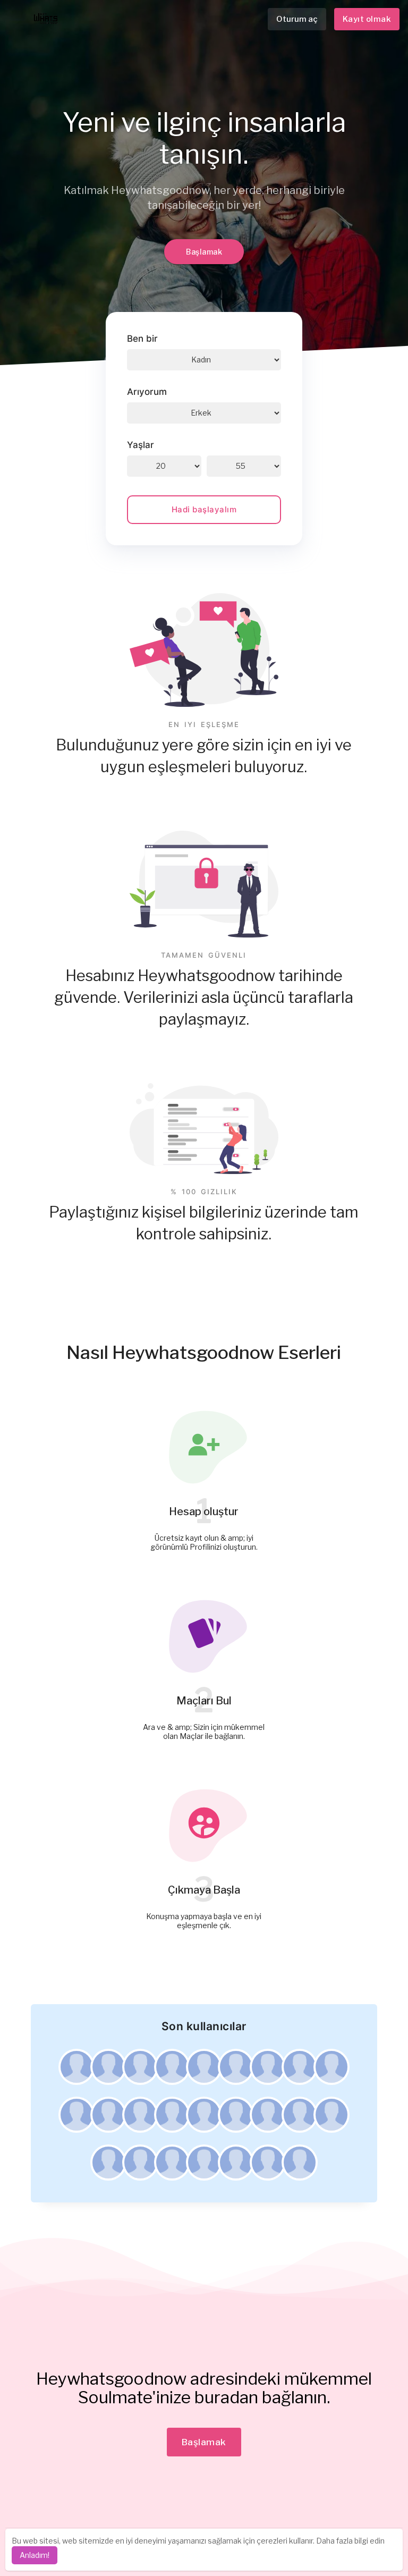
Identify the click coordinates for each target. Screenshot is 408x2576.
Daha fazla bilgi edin (350, 2541)
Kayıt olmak (367, 19)
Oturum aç (297, 19)
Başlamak (204, 252)
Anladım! (35, 2555)
